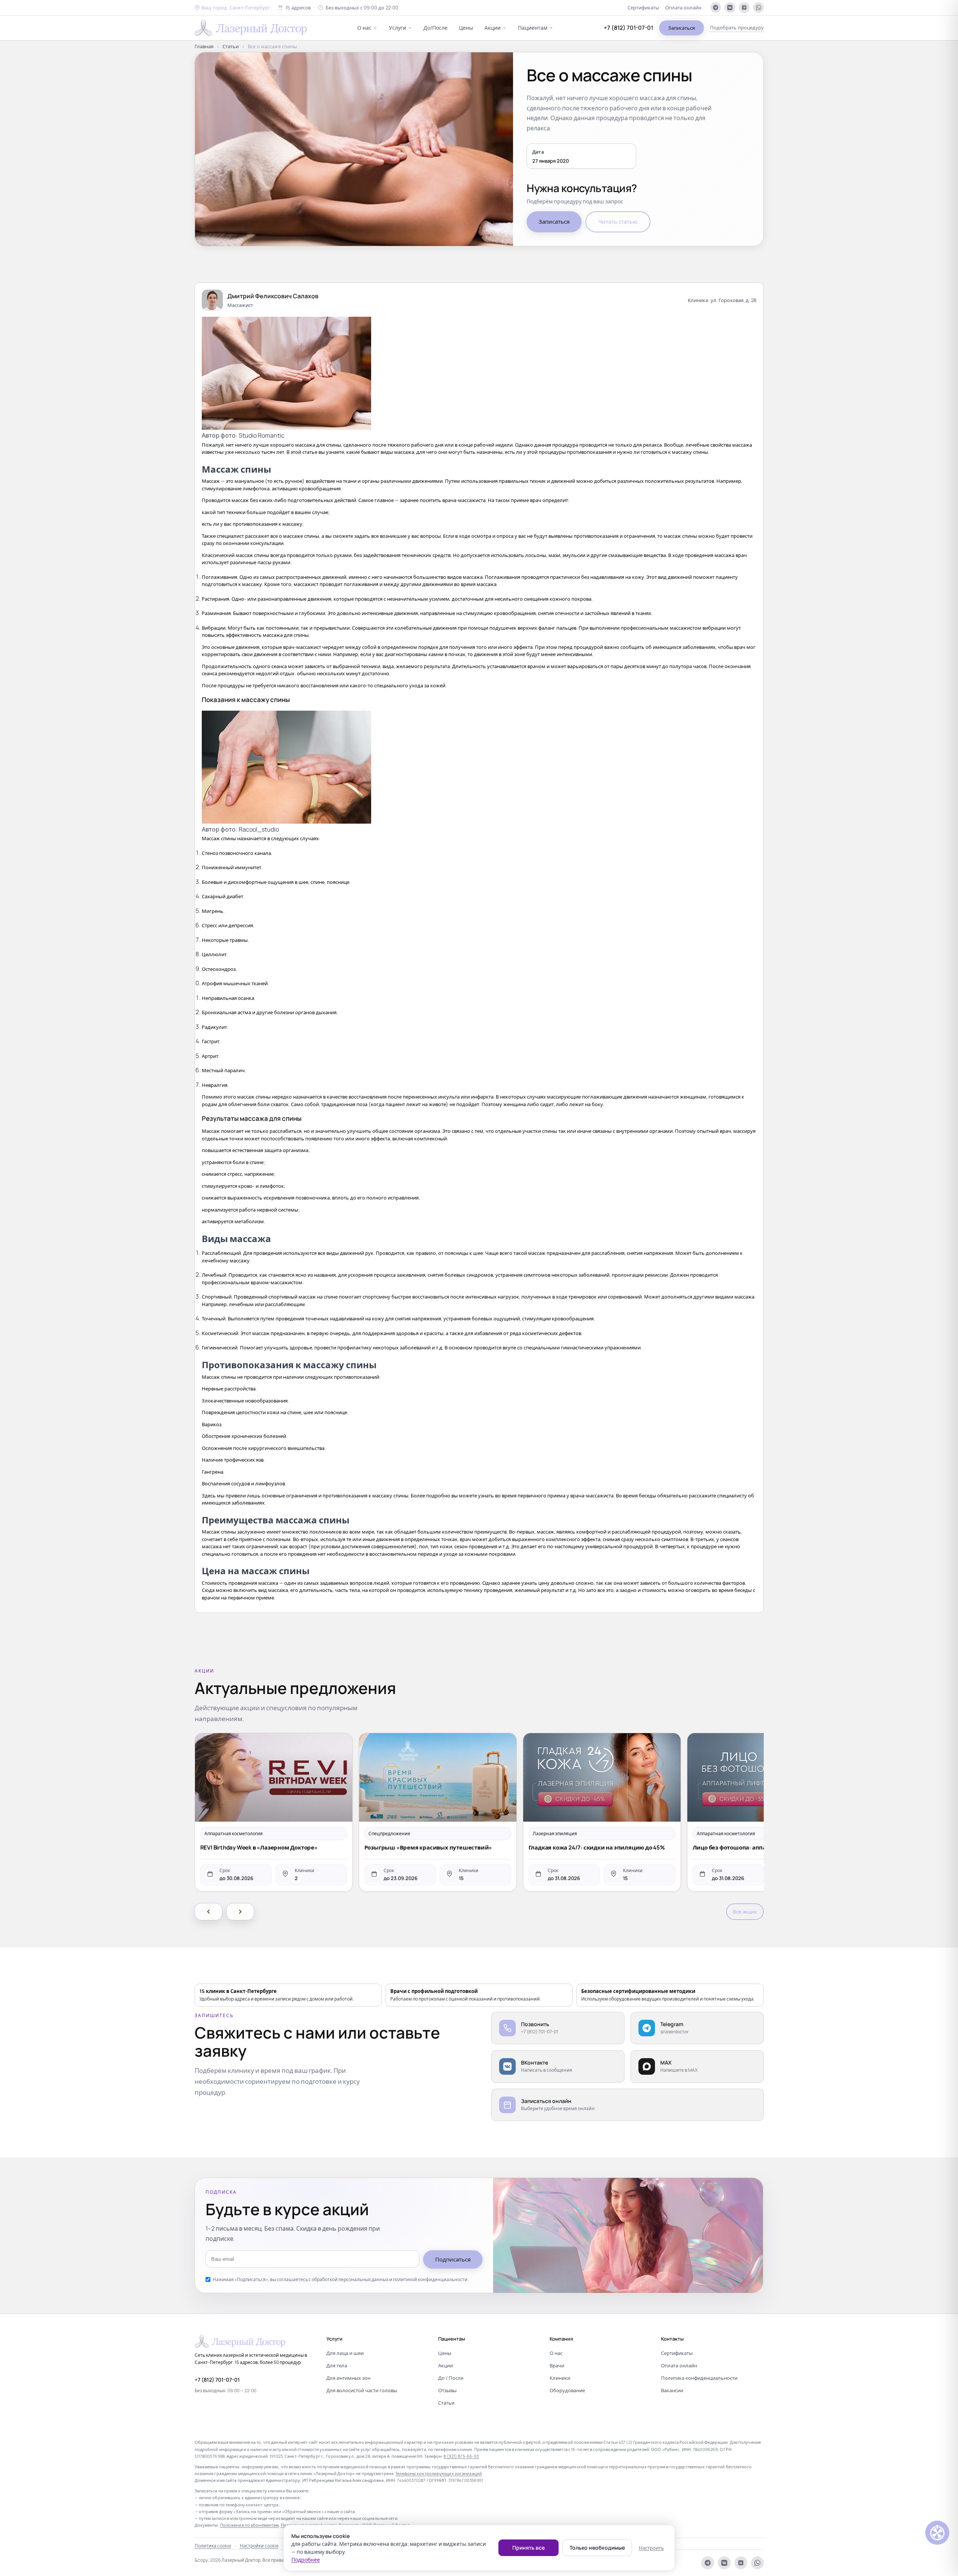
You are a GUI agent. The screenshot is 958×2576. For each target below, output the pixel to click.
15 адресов (298, 8)
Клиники (560, 2378)
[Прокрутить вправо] (240, 1912)
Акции (493, 28)
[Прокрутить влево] (209, 1912)
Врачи (557, 2365)
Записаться (682, 28)
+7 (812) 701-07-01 (628, 28)
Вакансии (672, 2390)
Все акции (745, 1912)
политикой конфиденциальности (430, 2279)
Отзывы (447, 2390)
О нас (364, 28)
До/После (436, 28)
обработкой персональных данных (350, 2279)
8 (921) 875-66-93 (461, 2456)
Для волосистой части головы (362, 2390)
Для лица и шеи (345, 2353)
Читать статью (618, 222)
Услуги (398, 28)
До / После (451, 2378)
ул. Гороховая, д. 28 (734, 300)
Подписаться (453, 2259)
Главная (204, 46)
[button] (232, 8)
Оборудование (567, 2390)
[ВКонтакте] (730, 8)
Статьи (231, 46)
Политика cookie (213, 2546)
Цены (466, 28)
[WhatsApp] (758, 8)
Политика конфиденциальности (699, 2378)
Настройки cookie (259, 2546)
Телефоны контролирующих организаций (439, 2473)
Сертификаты (643, 8)
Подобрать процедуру (737, 27)
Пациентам (533, 28)
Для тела (337, 2365)
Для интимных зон (348, 2378)
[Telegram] (716, 8)
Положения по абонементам (250, 2525)
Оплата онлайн (683, 8)
